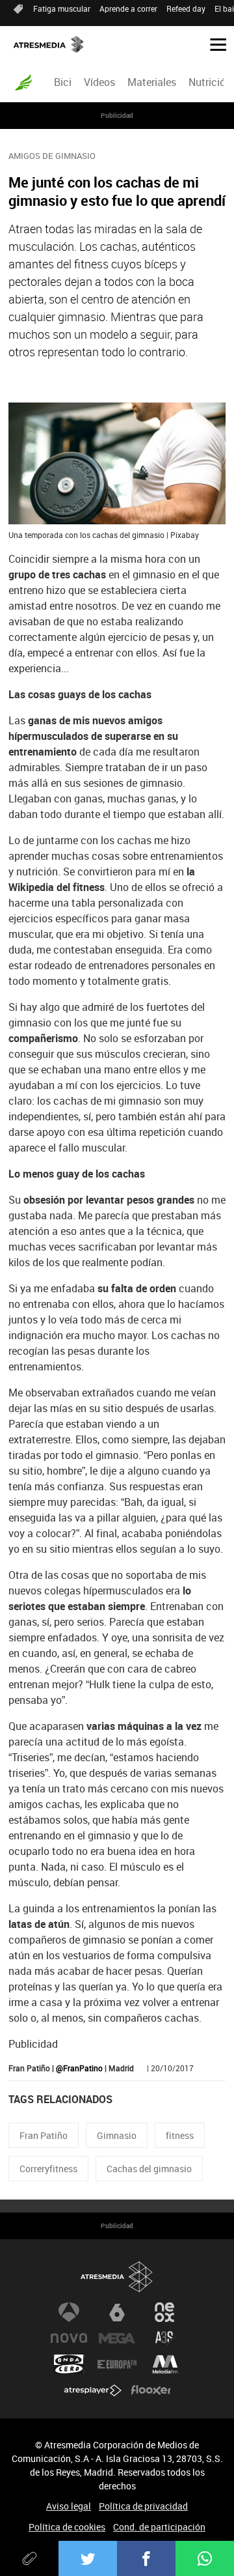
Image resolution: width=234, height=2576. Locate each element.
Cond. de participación (159, 2527)
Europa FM (117, 2364)
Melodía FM (165, 2364)
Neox (165, 2312)
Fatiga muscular (62, 8)
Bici (63, 82)
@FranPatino (79, 2068)
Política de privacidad (143, 2506)
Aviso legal (69, 2506)
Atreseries (165, 2338)
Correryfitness (48, 2169)
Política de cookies (67, 2527)
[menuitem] (62, 82)
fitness (180, 2135)
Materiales (152, 82)
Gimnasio (117, 2135)
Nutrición (210, 82)
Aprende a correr (128, 8)
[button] (213, 44)
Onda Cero (69, 2364)
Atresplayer (93, 2390)
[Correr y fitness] (23, 82)
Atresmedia (117, 2277)
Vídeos (99, 82)
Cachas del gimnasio (149, 2169)
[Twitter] (88, 2558)
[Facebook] (146, 2558)
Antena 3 (69, 2312)
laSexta (117, 2312)
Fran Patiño (44, 2135)
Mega (117, 2338)
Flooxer (151, 2390)
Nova (69, 2338)
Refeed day (186, 8)
